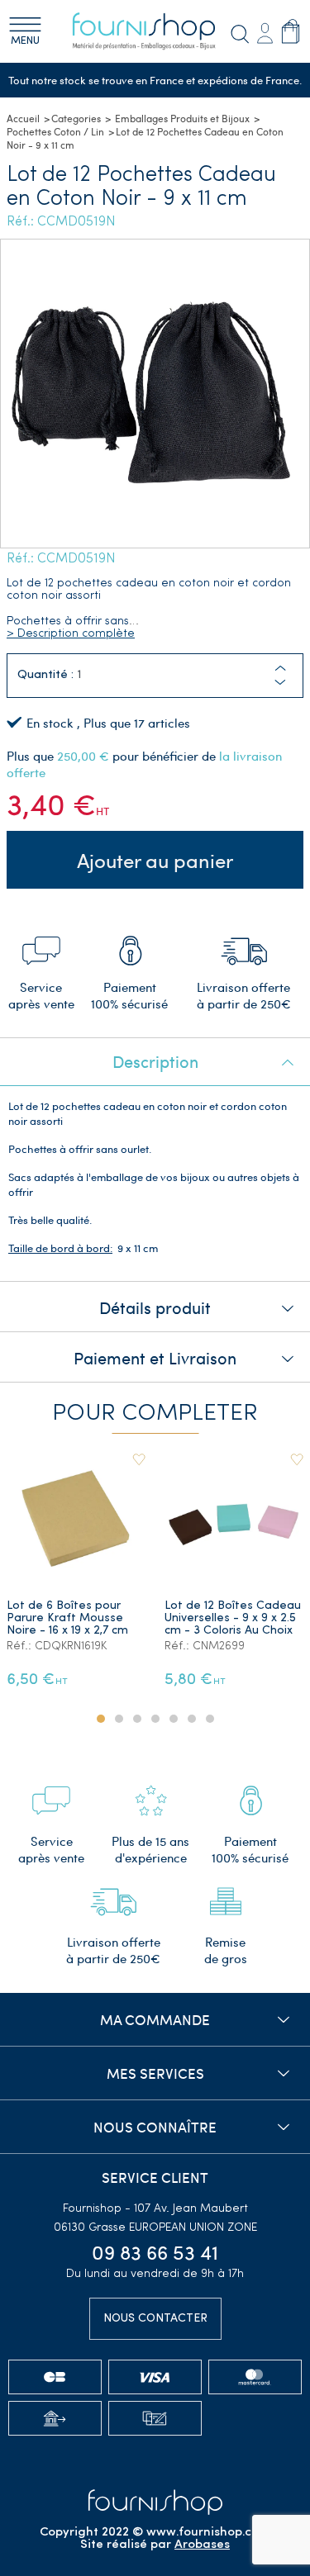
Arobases (202, 2545)
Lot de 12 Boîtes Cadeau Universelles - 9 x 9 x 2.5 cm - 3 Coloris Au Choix (233, 1618)
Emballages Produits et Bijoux (182, 118)
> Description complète (71, 634)
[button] (280, 683)
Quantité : (45, 675)
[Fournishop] (155, 31)
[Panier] (291, 31)
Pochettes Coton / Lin (55, 131)
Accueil (23, 118)
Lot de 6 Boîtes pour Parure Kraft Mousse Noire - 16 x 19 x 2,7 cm (67, 1618)
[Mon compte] (265, 32)
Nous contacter (155, 2319)
